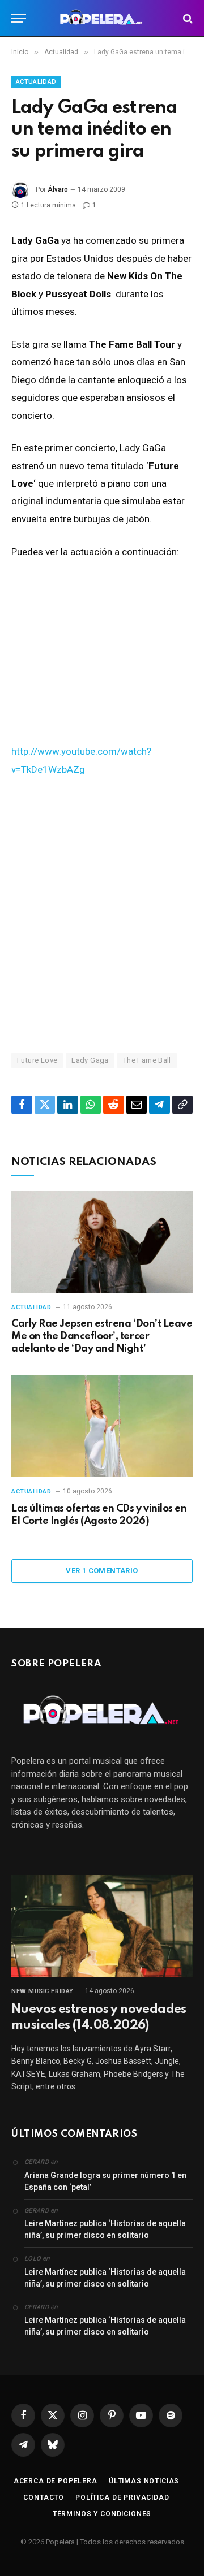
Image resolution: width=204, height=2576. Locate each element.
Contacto (44, 2497)
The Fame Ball (147, 1060)
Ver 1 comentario (102, 1571)
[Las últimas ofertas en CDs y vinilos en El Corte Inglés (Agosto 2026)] (102, 1426)
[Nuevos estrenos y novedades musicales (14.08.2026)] (102, 1926)
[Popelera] (102, 18)
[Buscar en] (187, 18)
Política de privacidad (122, 2497)
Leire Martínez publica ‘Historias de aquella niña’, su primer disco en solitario (105, 2229)
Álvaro (58, 189)
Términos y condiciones (102, 2514)
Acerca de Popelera (56, 2481)
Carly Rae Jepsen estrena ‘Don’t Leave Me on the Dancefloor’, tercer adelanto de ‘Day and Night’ (102, 1336)
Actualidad (36, 82)
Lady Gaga (90, 1060)
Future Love (37, 1060)
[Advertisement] (102, 914)
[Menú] (19, 18)
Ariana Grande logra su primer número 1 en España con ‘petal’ (105, 2181)
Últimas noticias (144, 2481)
